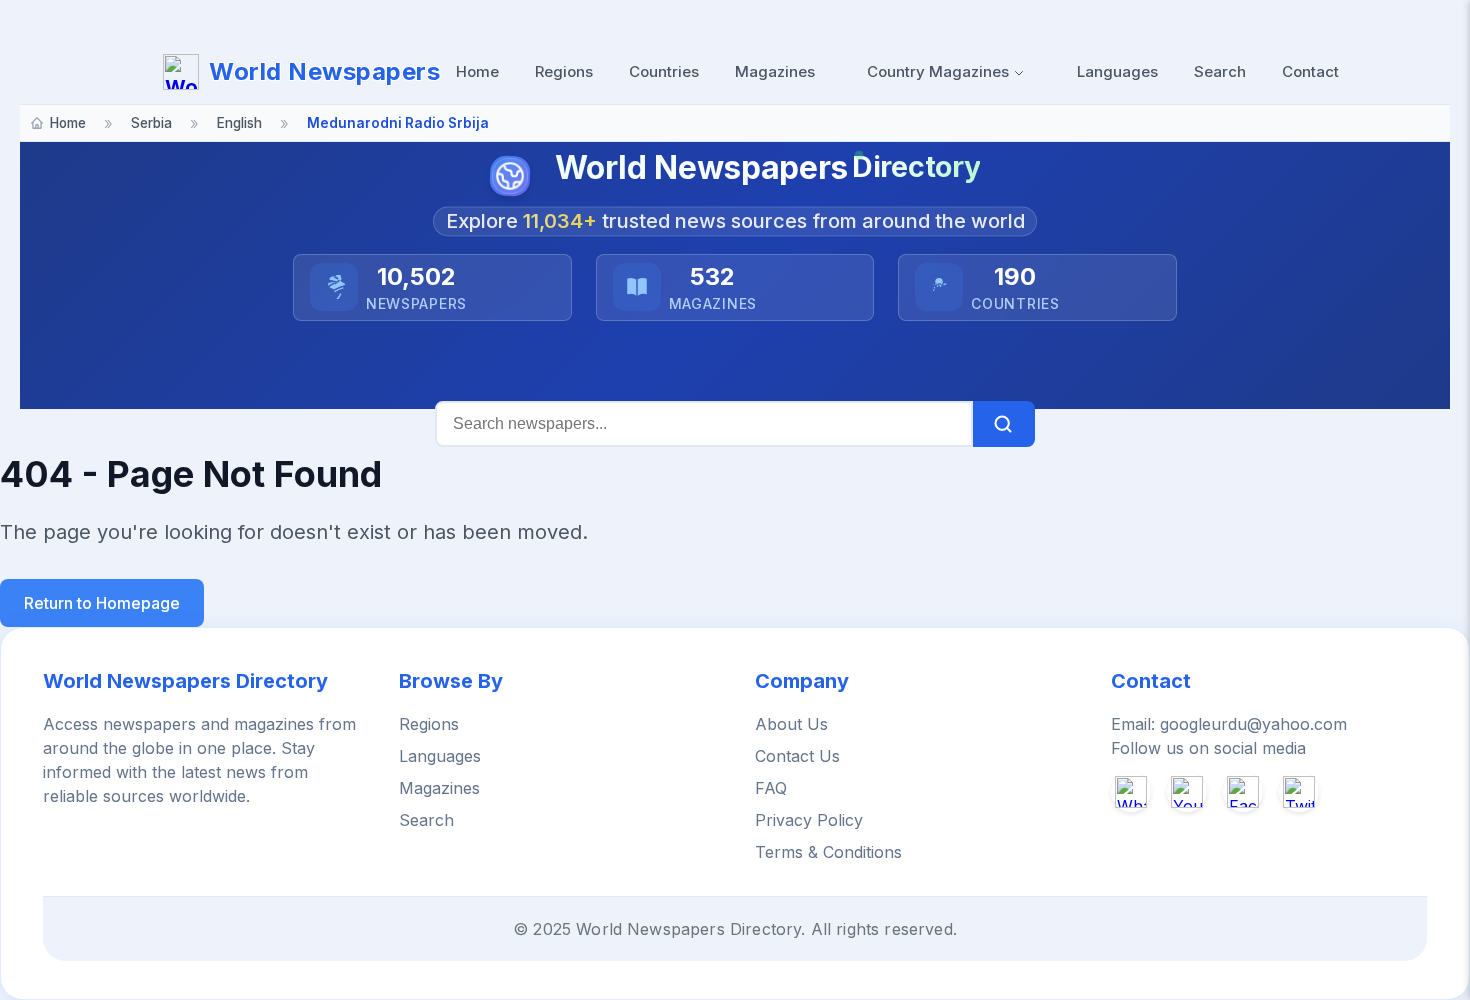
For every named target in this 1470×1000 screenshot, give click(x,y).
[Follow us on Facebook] (1243, 792)
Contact (1310, 71)
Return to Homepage (102, 603)
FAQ (771, 788)
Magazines (775, 71)
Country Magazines (940, 71)
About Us (791, 724)
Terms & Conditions (828, 852)
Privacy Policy (809, 820)
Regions (564, 71)
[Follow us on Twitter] (1299, 792)
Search (1220, 71)
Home (477, 71)
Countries (664, 71)
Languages (1117, 71)
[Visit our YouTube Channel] (1187, 792)
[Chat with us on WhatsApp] (1131, 792)
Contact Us (797, 756)
